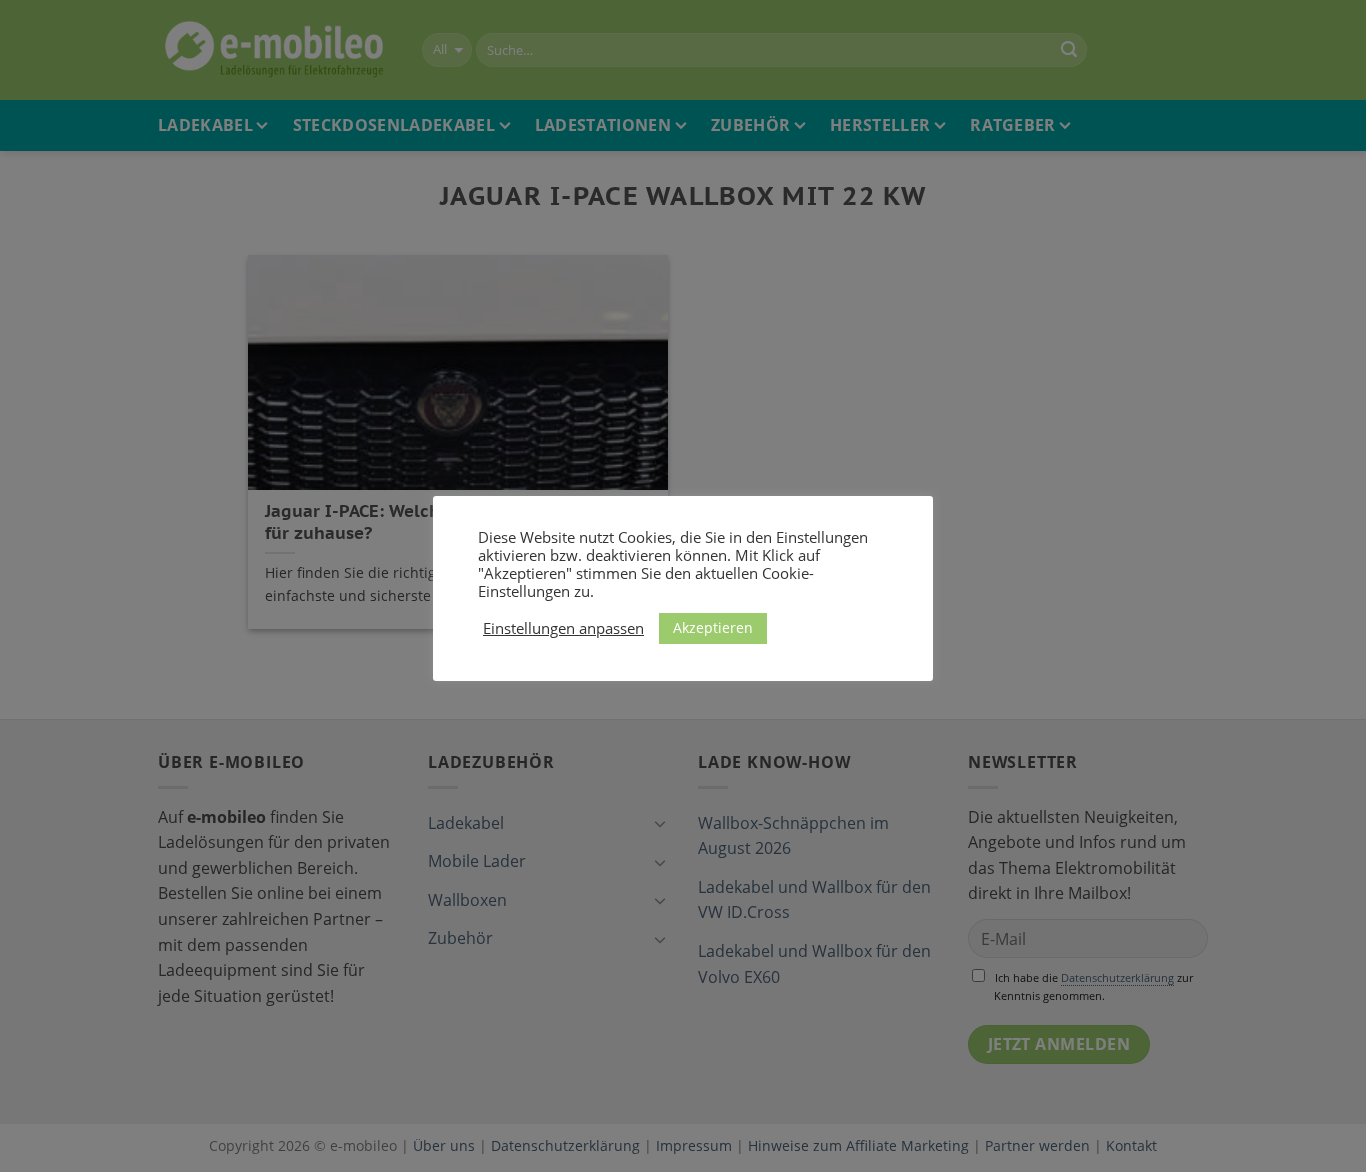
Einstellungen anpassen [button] (563, 628)
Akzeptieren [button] (713, 627)
